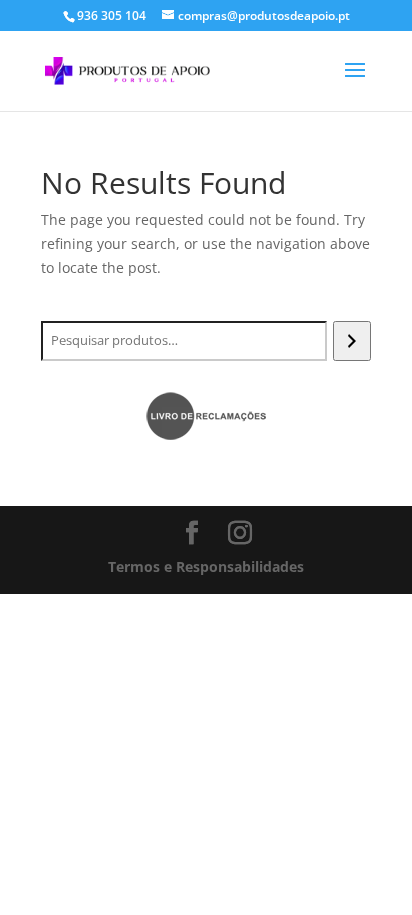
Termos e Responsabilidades (206, 566)
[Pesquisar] (351, 341)
